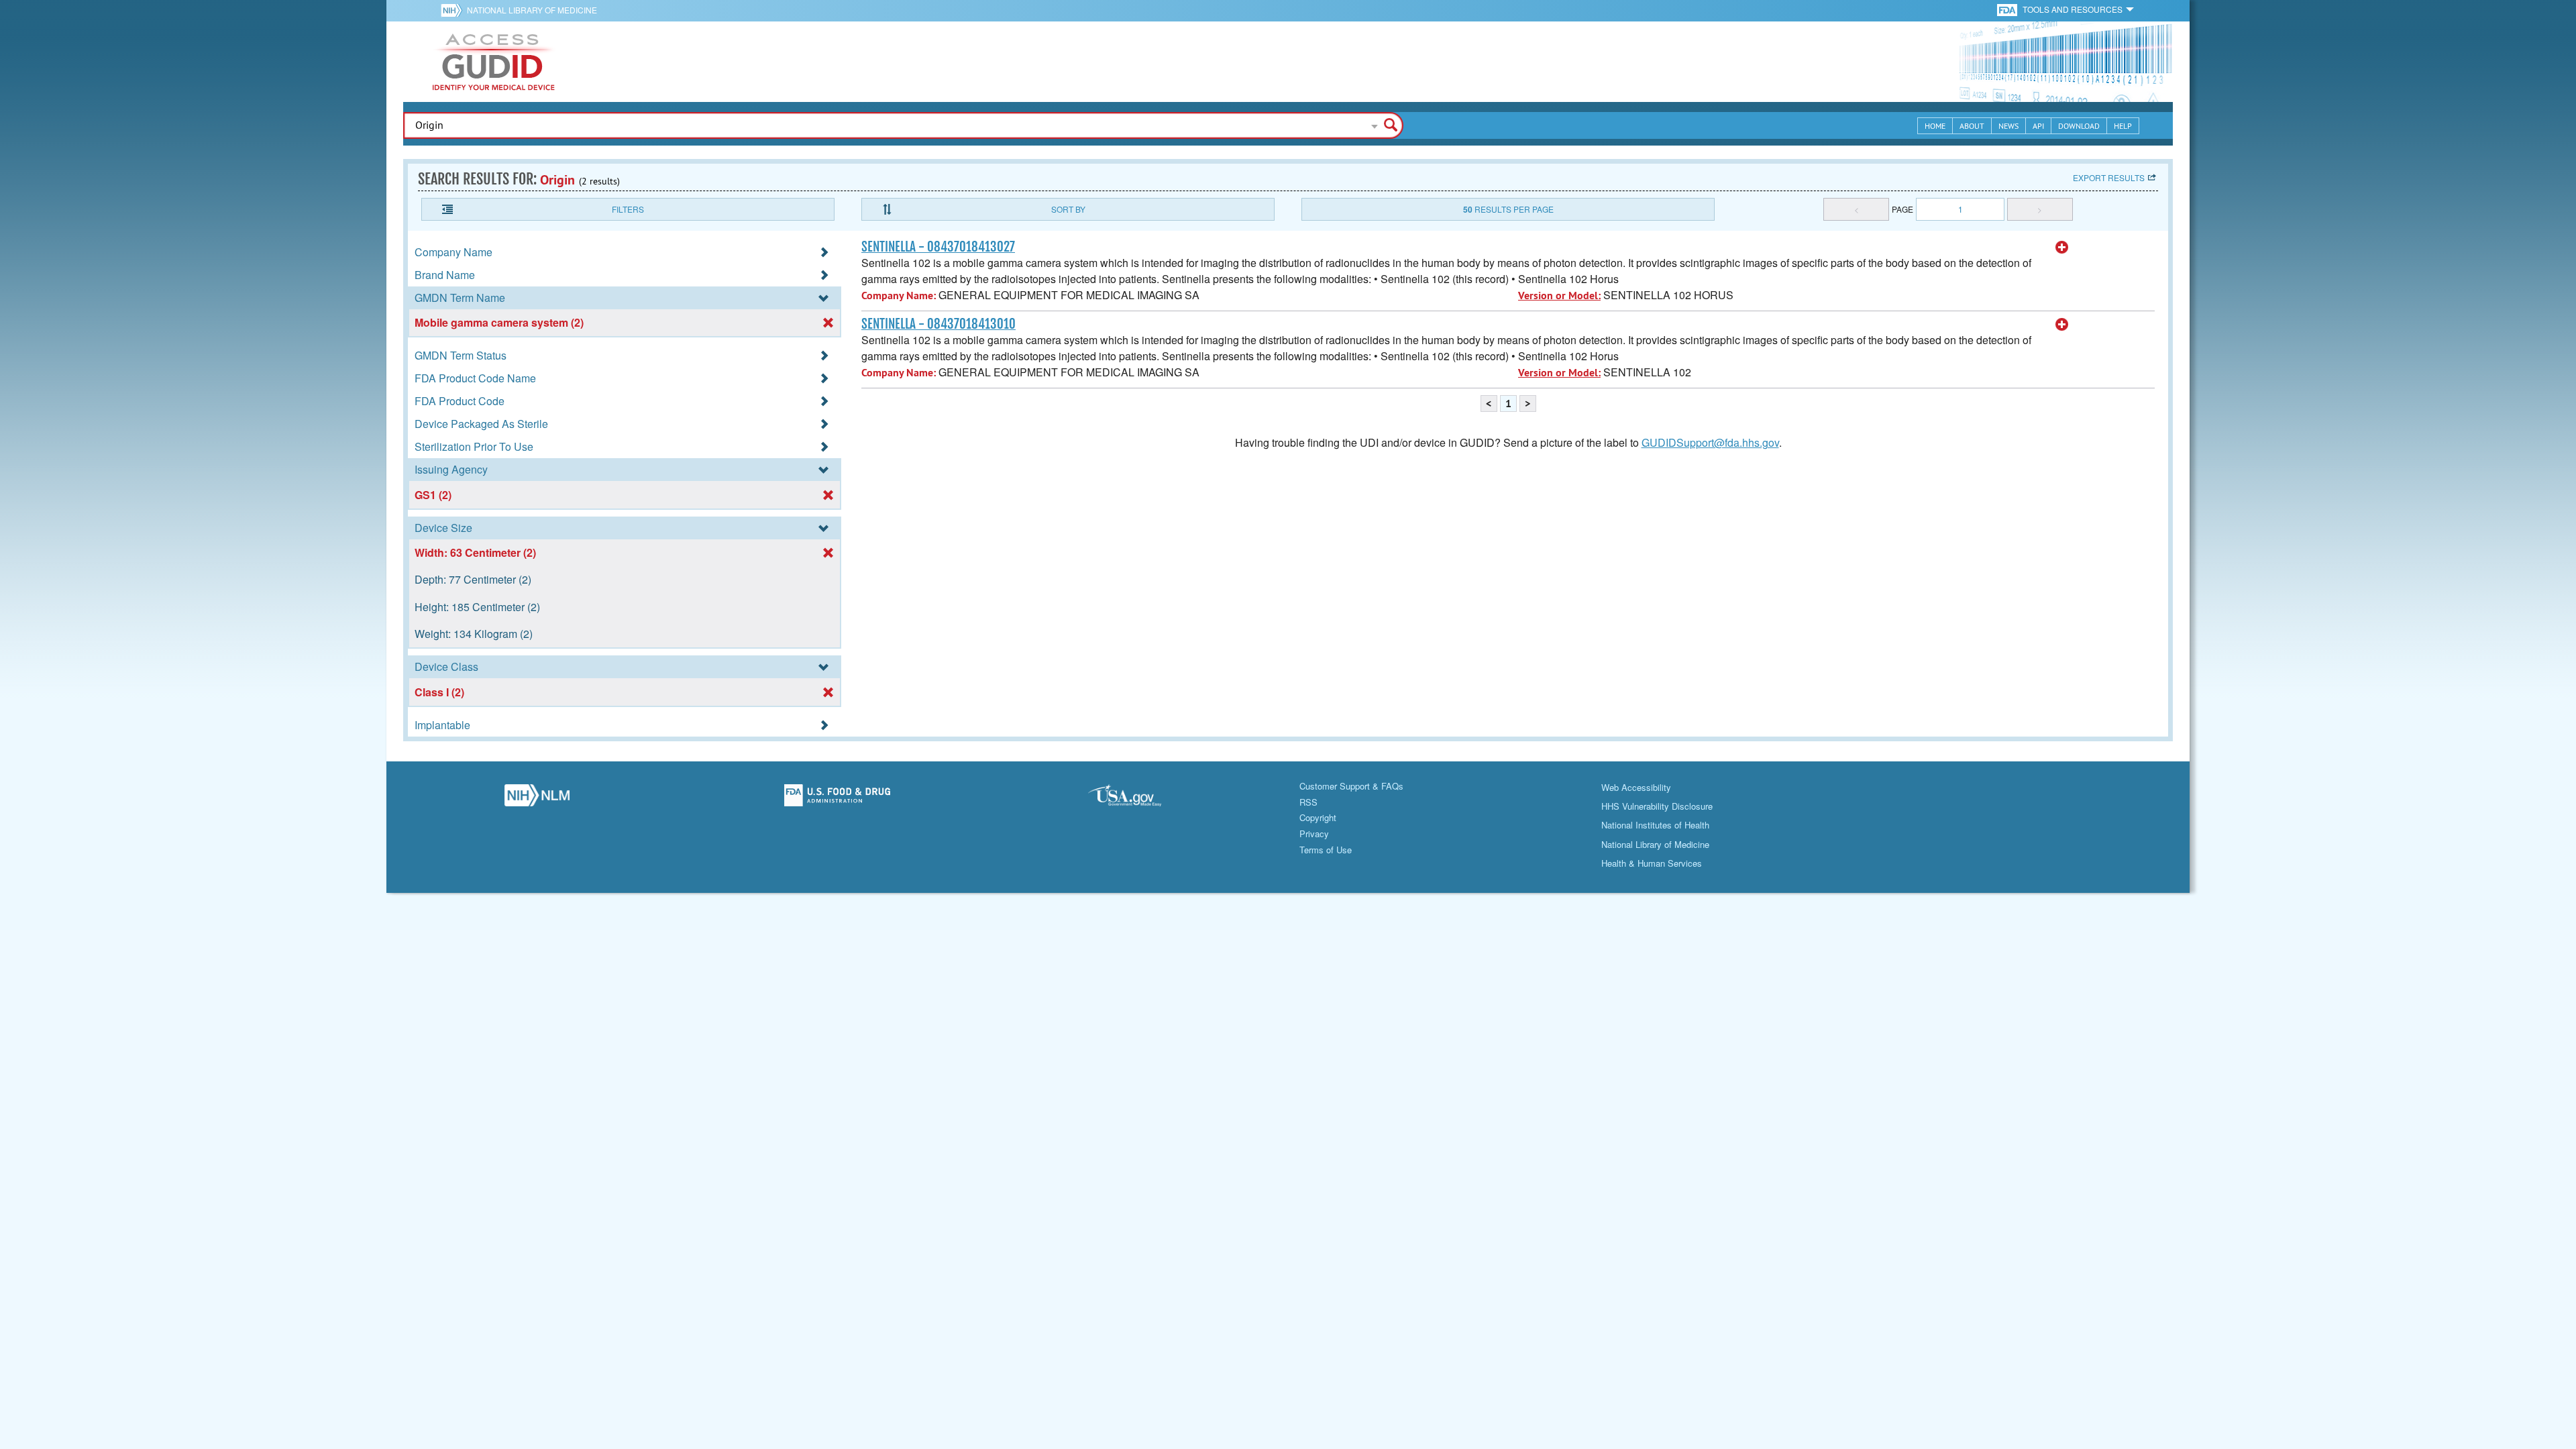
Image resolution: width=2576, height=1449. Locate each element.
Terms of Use (1326, 850)
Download (2079, 126)
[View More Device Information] (2062, 248)
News (2008, 126)
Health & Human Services (1652, 863)
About (1972, 126)
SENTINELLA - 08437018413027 (938, 247)
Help (2123, 126)
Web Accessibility (1636, 787)
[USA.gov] (1138, 799)
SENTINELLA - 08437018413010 (938, 324)
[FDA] (2008, 9)
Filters (628, 209)
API (2038, 126)
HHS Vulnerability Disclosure (1657, 806)
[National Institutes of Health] (454, 10)
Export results (2109, 177)
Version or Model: (1559, 296)
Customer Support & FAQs (1351, 786)
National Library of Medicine (532, 10)
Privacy (1314, 834)
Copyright (1318, 817)
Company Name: (899, 296)
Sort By (1068, 209)
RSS (1308, 802)
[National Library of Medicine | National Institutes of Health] (537, 799)
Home (1935, 126)
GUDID (494, 62)
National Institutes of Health (1655, 825)
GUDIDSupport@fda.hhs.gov (1710, 442)
